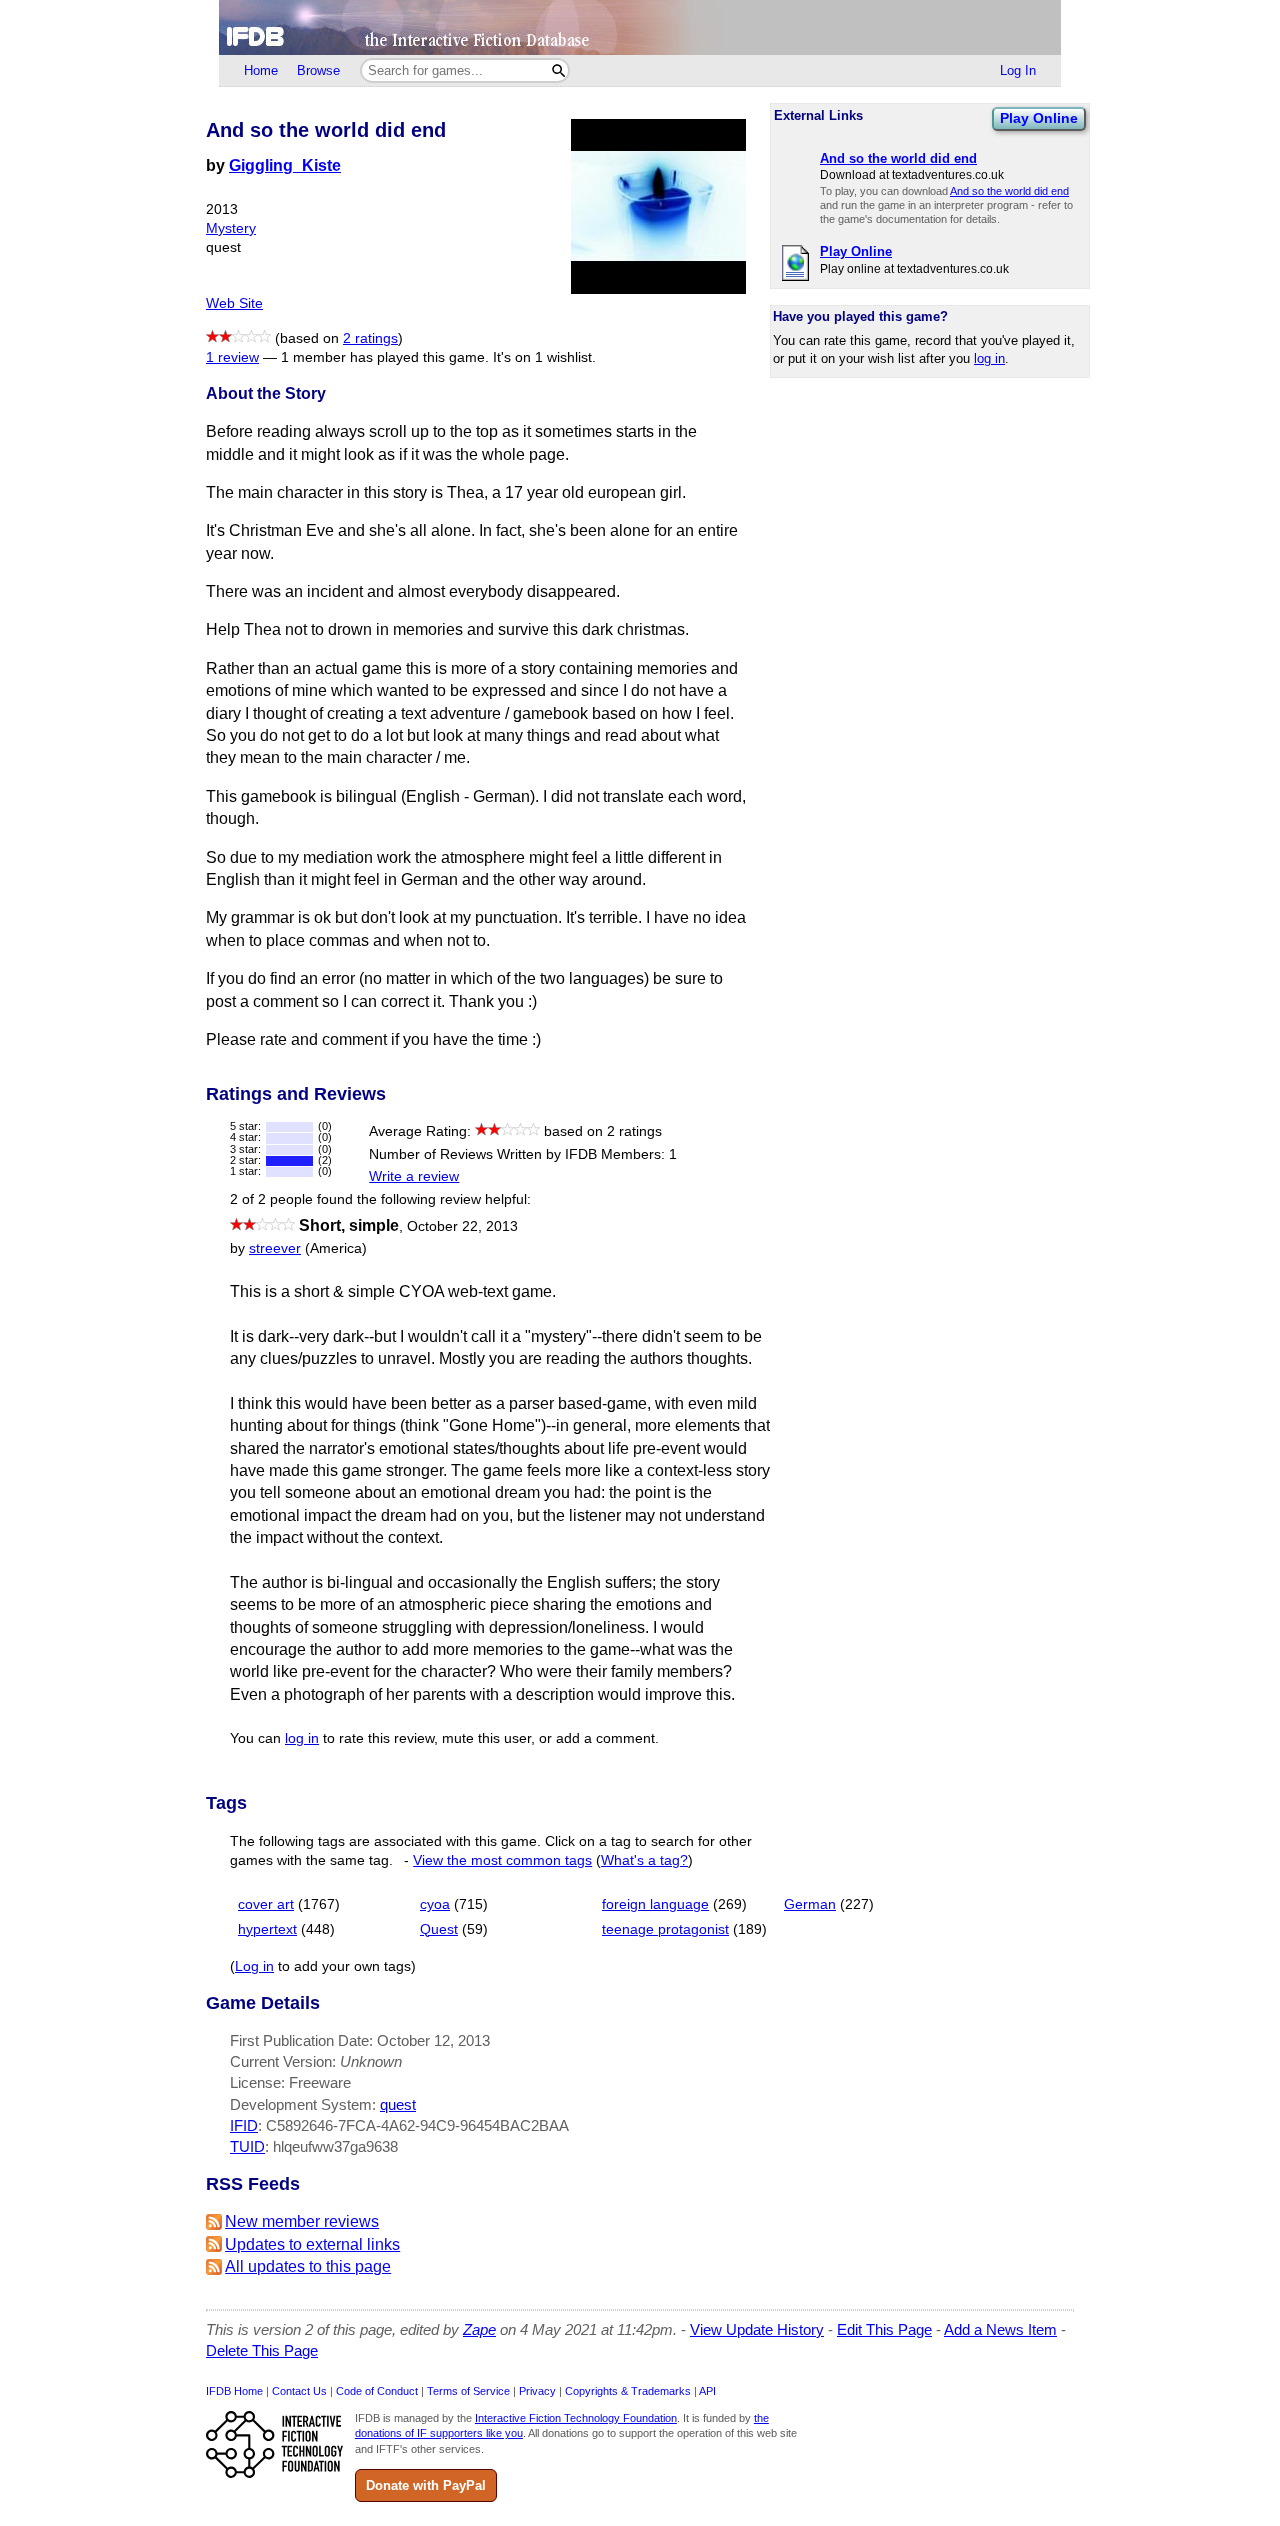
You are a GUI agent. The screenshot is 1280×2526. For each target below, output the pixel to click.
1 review (232, 357)
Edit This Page (884, 2329)
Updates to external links (312, 2244)
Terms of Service (468, 2391)
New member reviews (302, 2221)
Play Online (1039, 118)
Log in (254, 1966)
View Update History (757, 2329)
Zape (479, 2329)
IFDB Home (234, 2391)
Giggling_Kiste (285, 165)
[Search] (558, 70)
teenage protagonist (665, 1929)
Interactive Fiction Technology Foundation (576, 2418)
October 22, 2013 (462, 1226)
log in (989, 358)
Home (261, 70)
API (707, 2391)
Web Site (234, 303)
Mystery (231, 228)
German (810, 1904)
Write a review (414, 1176)
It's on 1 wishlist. (544, 357)
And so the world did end (1009, 191)
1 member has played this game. (385, 357)
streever (275, 1248)
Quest (439, 1929)
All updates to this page (308, 2266)
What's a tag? (644, 1860)
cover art (266, 1904)
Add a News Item (1000, 2329)
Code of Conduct (377, 2391)
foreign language (655, 1904)
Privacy (537, 2391)
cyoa (435, 1904)
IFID (244, 2125)
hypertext (267, 1929)
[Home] (640, 27)
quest (398, 2104)
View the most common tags (502, 1860)
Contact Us (299, 2391)
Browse (318, 70)
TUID (247, 2146)
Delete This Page (262, 2350)
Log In (1018, 70)
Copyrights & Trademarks (628, 2391)
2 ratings (370, 338)
